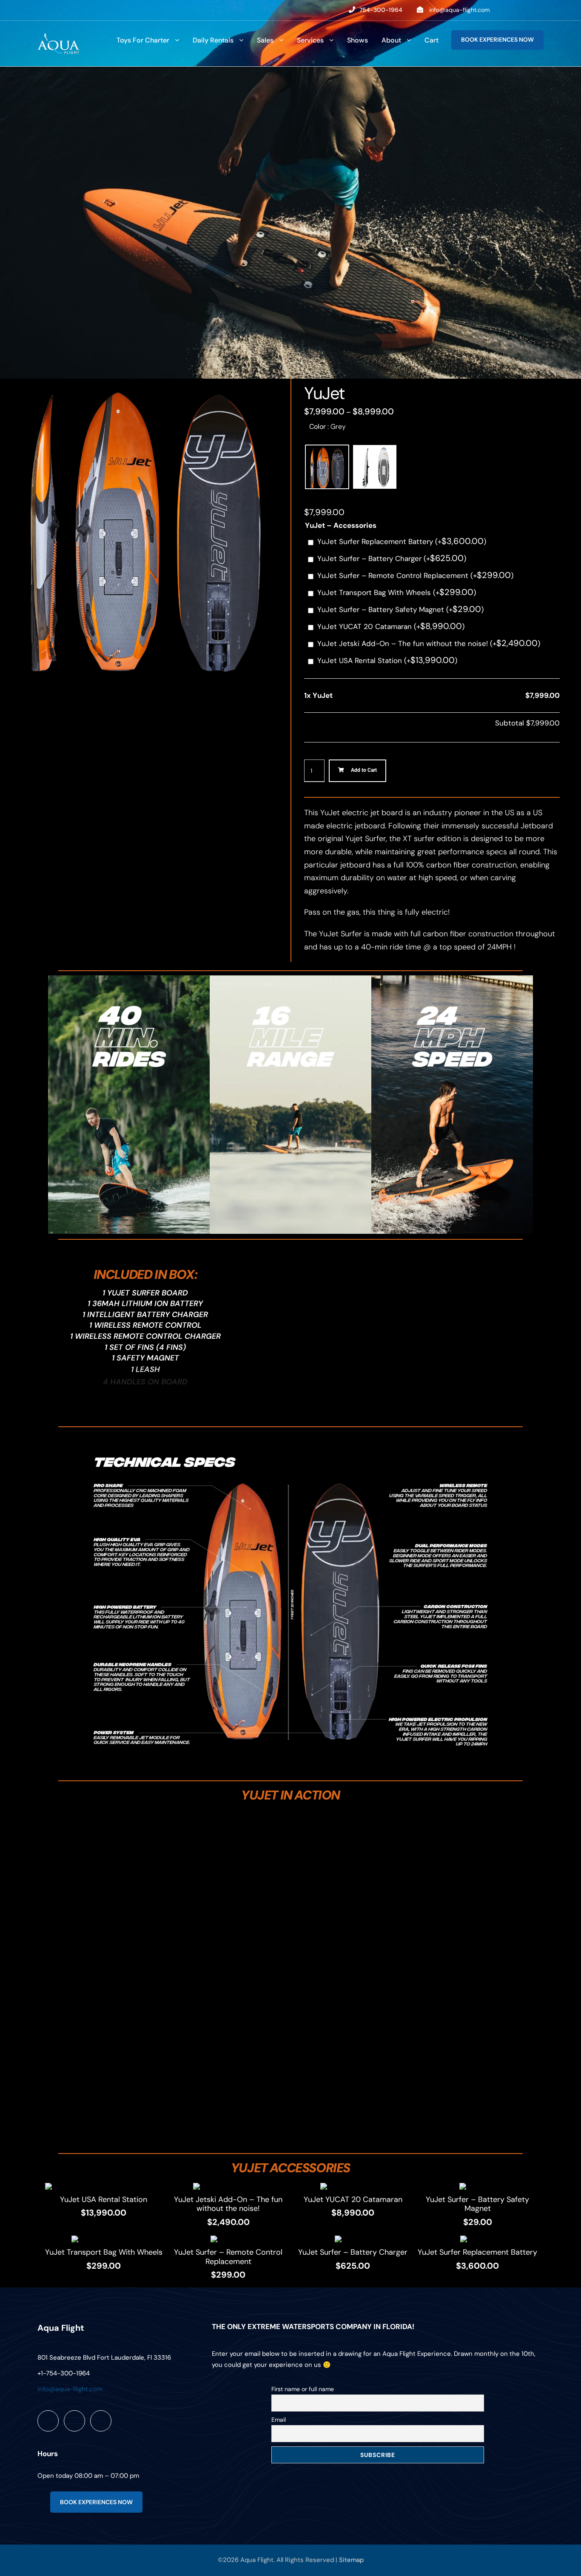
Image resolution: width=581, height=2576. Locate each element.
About (391, 40)
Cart (431, 40)
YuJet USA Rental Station (387, 660)
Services (310, 40)
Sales (265, 40)
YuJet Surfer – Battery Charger (392, 558)
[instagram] (541, 10)
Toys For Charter (143, 40)
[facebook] (507, 10)
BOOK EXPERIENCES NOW (497, 40)
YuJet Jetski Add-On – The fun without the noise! (429, 643)
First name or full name (303, 2389)
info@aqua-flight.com (459, 10)
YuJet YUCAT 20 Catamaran (391, 626)
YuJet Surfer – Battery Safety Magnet (400, 609)
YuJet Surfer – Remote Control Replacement (415, 575)
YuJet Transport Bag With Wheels (397, 592)
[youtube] (524, 10)
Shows (357, 40)
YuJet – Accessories (341, 525)
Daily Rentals (213, 40)
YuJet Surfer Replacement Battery (402, 541)
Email (279, 2420)
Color (328, 426)
